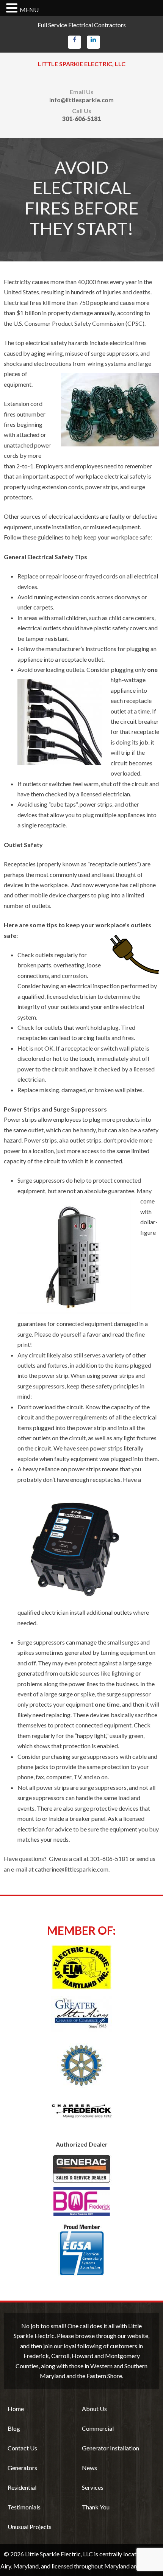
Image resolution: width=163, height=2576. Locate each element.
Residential (22, 2487)
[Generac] (81, 2185)
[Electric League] (81, 1967)
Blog (14, 2428)
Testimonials (24, 2507)
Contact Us (22, 2448)
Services (93, 2487)
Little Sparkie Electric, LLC (82, 64)
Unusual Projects (30, 2527)
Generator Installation (110, 2448)
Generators (22, 2468)
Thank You (96, 2507)
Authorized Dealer (82, 2144)
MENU (29, 10)
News (89, 2468)
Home (16, 2409)
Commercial (98, 2428)
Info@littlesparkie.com (81, 100)
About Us (94, 2409)
